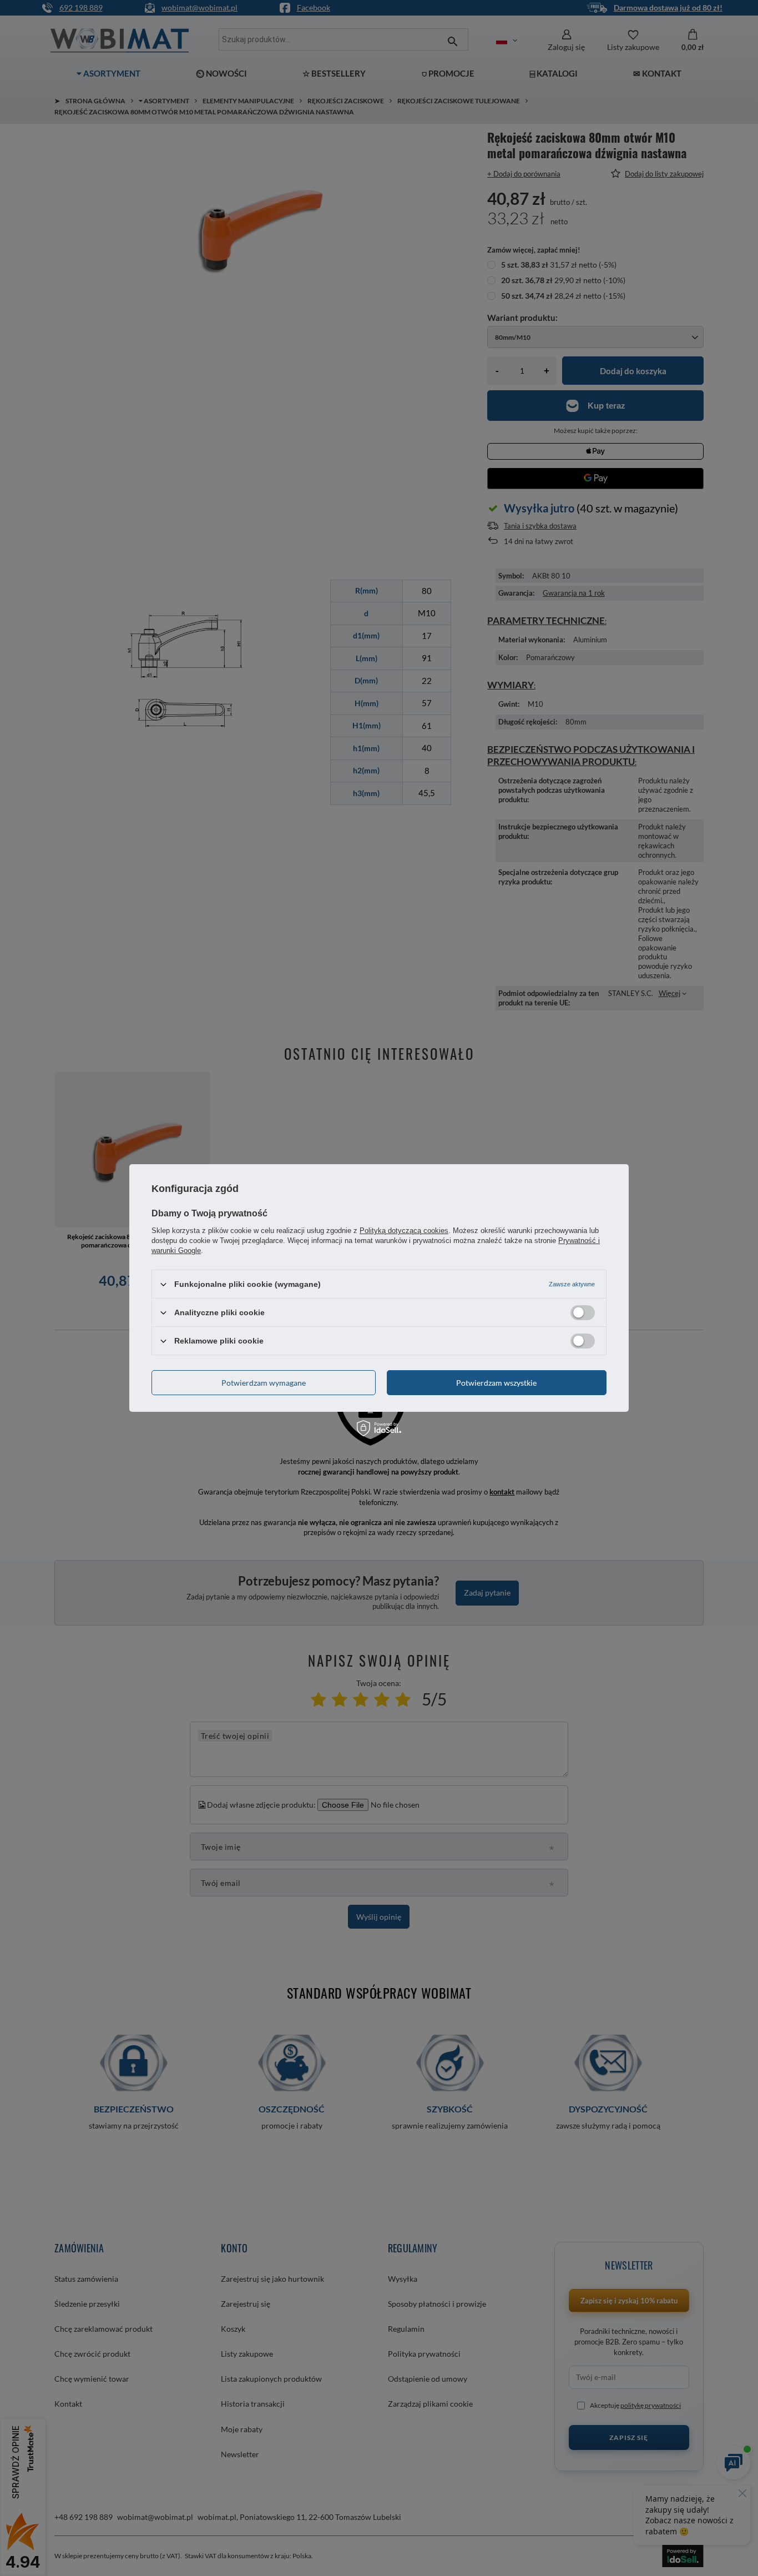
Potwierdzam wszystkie (496, 1382)
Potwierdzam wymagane (264, 1382)
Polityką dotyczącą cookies (404, 1231)
